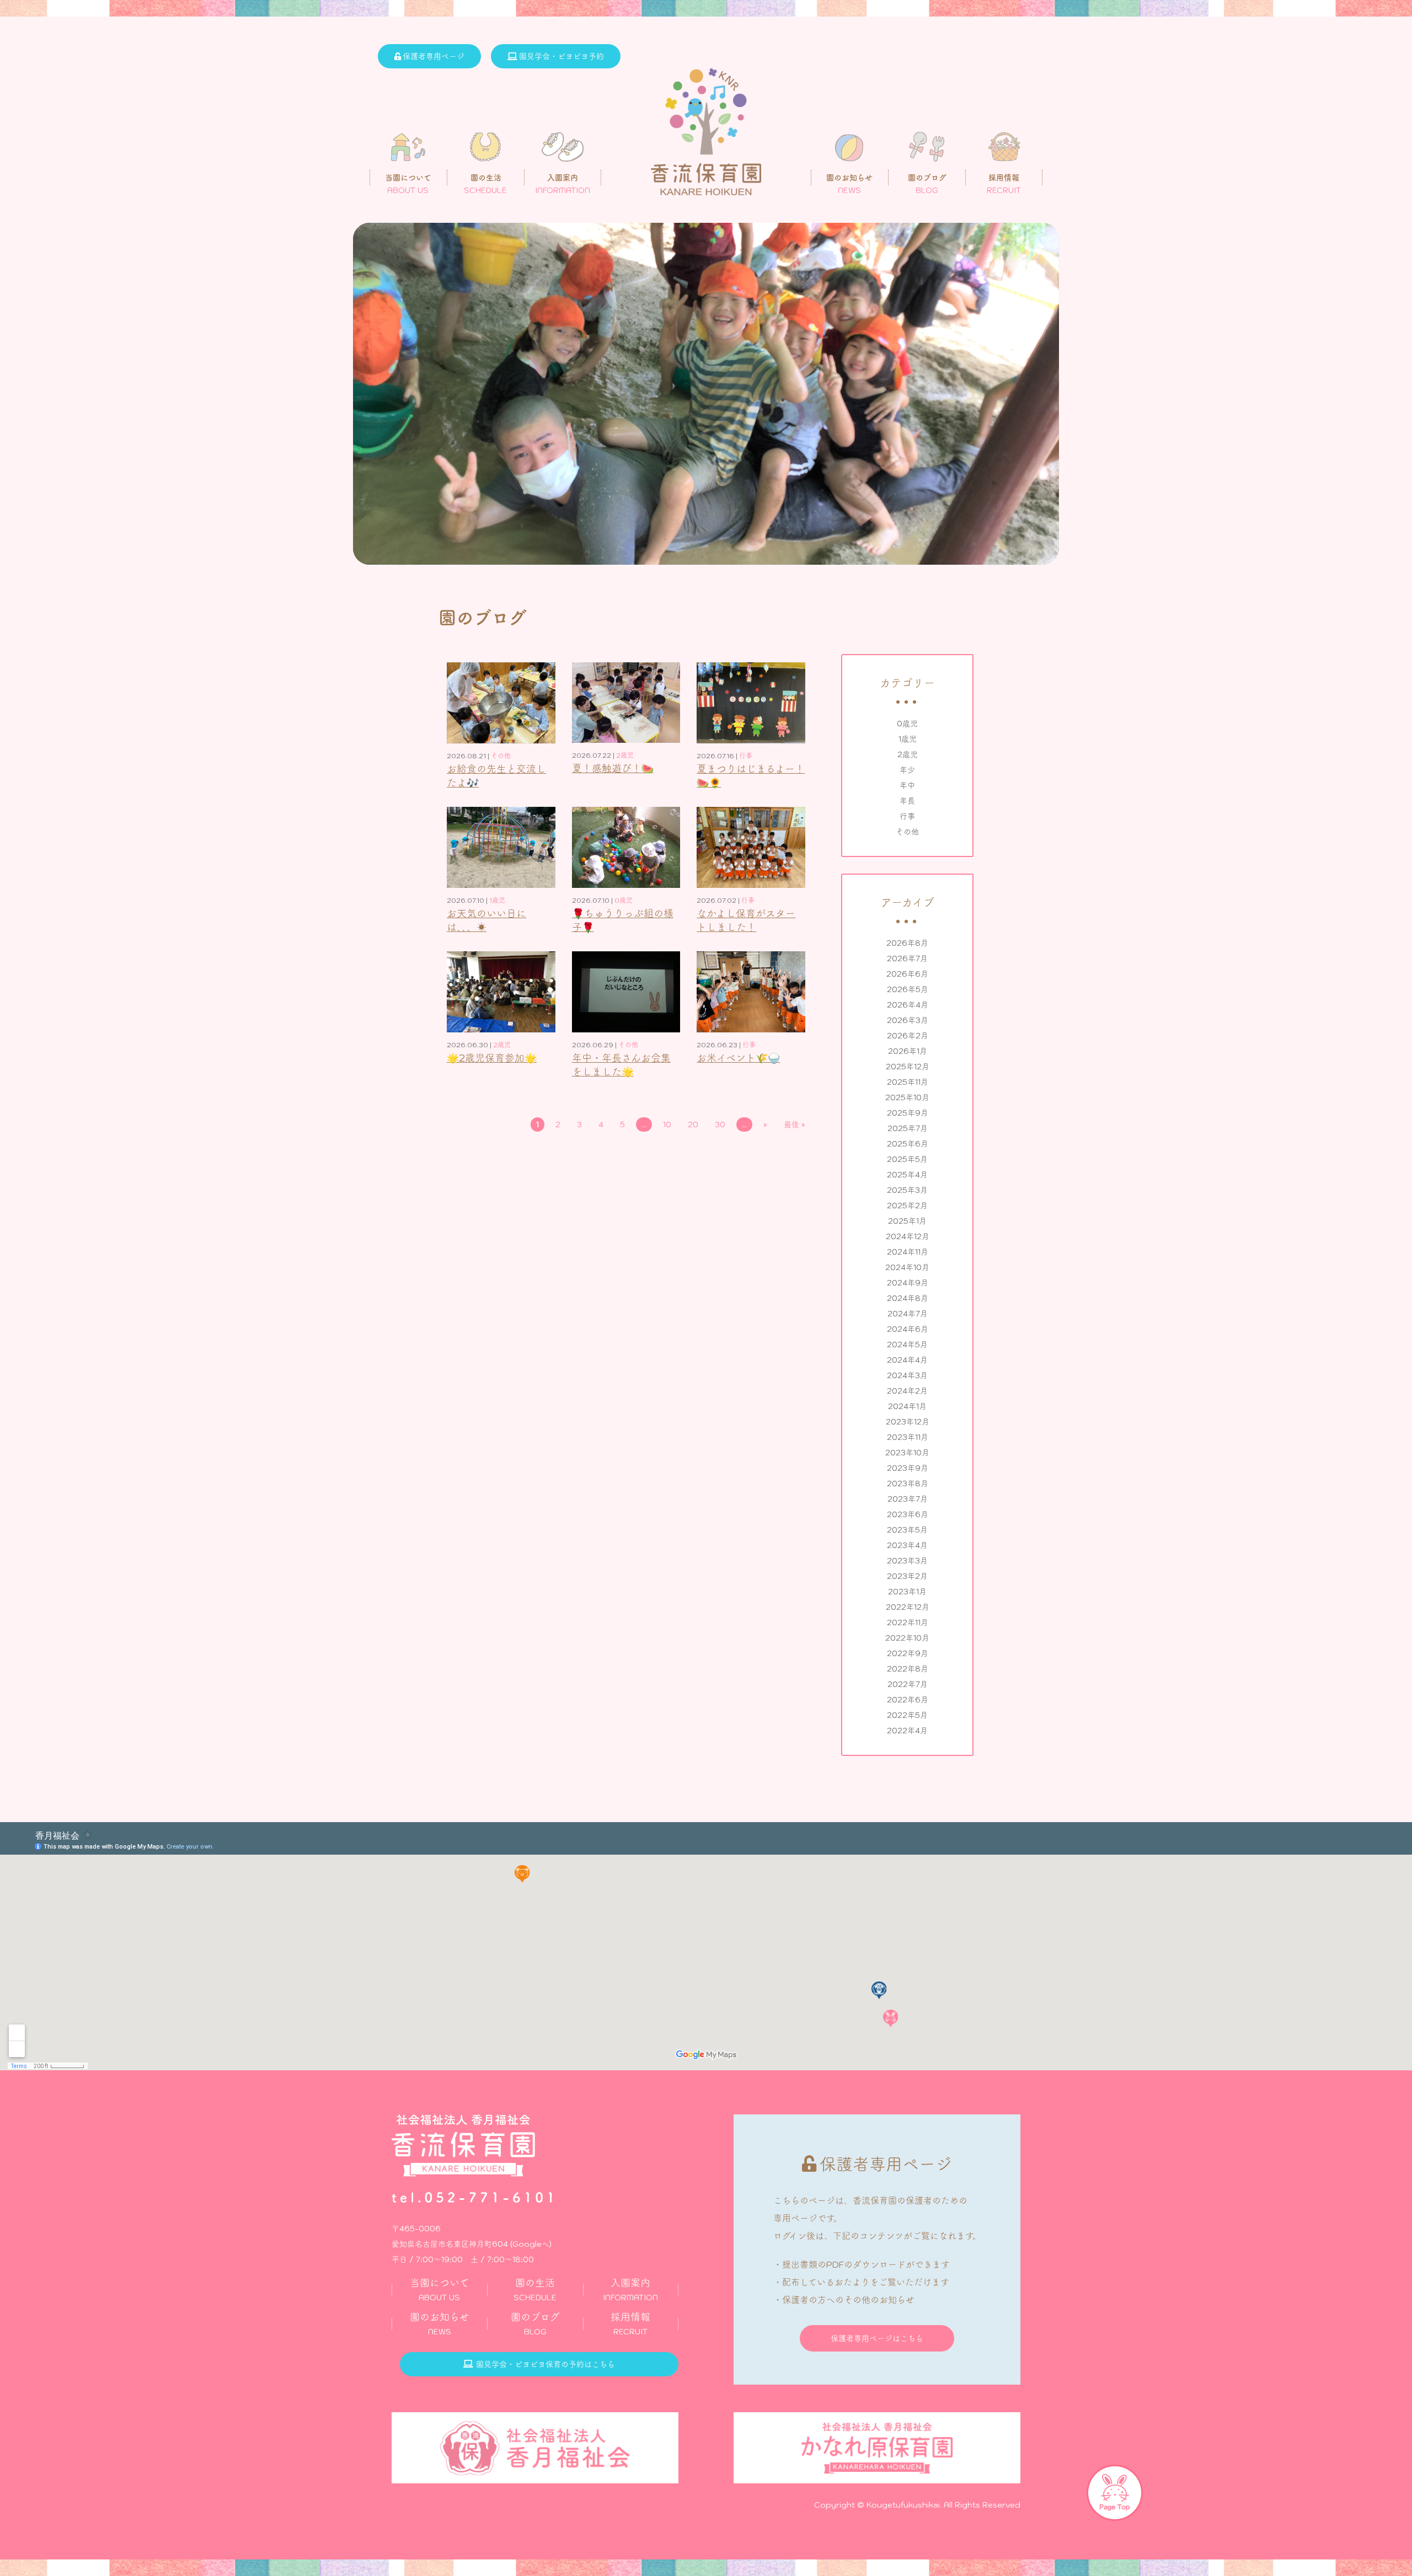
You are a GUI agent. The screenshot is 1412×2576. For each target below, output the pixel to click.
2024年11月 (908, 1252)
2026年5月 (908, 989)
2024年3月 (907, 1375)
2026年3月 (908, 1020)
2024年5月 (907, 1345)
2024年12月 (908, 1236)
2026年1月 (908, 1051)
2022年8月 (908, 1669)
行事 (907, 816)
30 (720, 1124)
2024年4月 (907, 1360)
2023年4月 (907, 1545)
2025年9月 (908, 1113)
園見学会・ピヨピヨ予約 (561, 56)
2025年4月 (907, 1175)
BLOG (535, 2324)
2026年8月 (907, 943)
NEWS (440, 2324)
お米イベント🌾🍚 (738, 1058)
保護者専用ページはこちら (877, 2338)
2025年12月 (908, 1067)
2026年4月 (908, 1005)
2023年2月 (907, 1576)
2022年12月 (908, 1607)
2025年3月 (907, 1190)
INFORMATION (630, 2290)
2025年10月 (907, 1097)
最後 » (795, 1124)
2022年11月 (908, 1622)
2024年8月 (908, 1298)
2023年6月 (908, 1514)
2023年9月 (908, 1468)
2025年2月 (907, 1206)
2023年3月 (907, 1561)
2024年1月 (907, 1406)
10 (667, 1124)
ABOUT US (440, 2290)
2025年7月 (908, 1128)
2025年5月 (907, 1159)
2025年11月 (908, 1082)
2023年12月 (908, 1422)
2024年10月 (907, 1267)
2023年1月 (907, 1592)
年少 (907, 770)
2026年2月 (908, 1036)
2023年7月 (908, 1499)
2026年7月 (907, 958)
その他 (907, 832)
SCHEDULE (535, 2290)
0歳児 (907, 724)
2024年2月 (907, 1391)
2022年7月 (908, 1684)
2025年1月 (907, 1221)
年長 (907, 801)
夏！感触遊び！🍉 (613, 768)
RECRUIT (630, 2324)
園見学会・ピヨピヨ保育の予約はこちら (545, 2364)
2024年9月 (908, 1283)
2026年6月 (907, 974)
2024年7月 (908, 1314)
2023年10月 (907, 1453)
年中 (907, 785)
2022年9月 (908, 1653)
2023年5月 (907, 1530)
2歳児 (908, 754)
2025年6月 (908, 1144)
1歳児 (908, 739)
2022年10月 (907, 1638)
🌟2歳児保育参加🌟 (492, 1058)
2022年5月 (907, 1715)
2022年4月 (907, 1731)
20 (693, 1124)
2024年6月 (908, 1329)
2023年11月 (908, 1437)
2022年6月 (908, 1700)
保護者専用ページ (434, 56)
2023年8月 (908, 1484)
